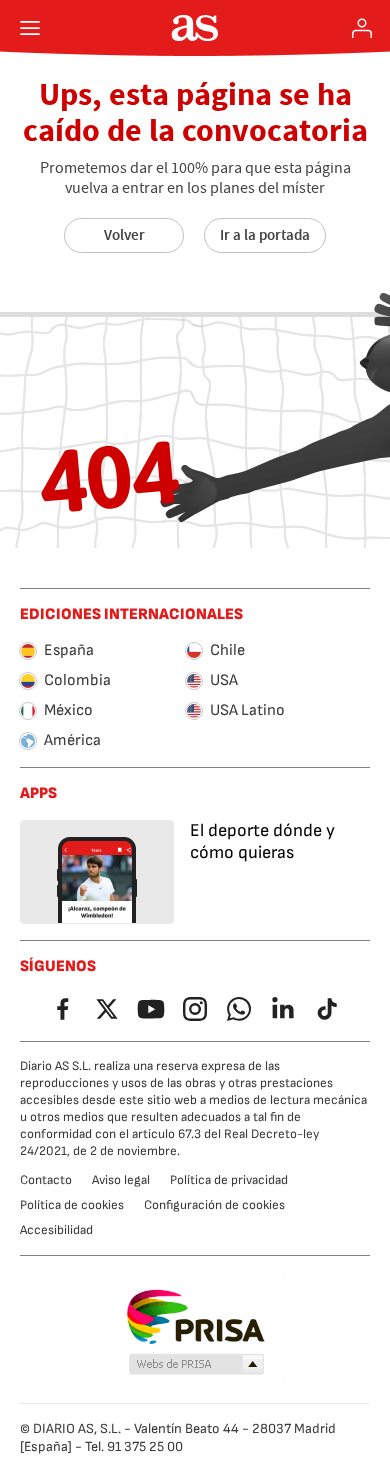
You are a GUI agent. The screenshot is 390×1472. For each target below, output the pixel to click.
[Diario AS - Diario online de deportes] (195, 28)
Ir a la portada (265, 235)
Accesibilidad (56, 1230)
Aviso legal (121, 1180)
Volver (124, 235)
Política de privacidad (229, 1180)
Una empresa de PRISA (195, 1317)
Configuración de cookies (214, 1205)
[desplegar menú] (30, 28)
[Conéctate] (362, 28)
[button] (197, 1365)
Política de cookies (72, 1205)
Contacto (46, 1180)
